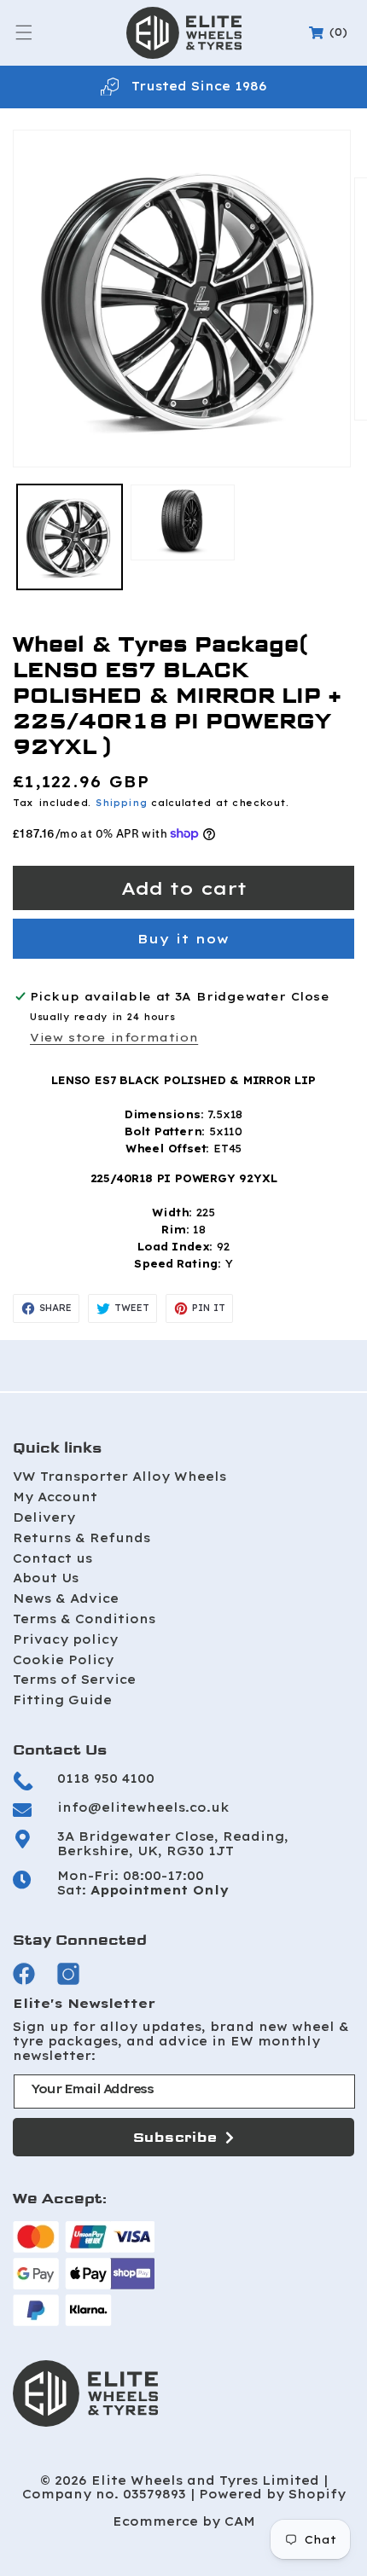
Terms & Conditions (84, 1619)
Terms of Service (74, 1680)
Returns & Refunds (82, 1538)
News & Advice (66, 1598)
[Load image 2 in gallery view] (183, 522)
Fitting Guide (62, 1700)
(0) (331, 32)
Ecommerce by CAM (184, 2522)
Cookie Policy (63, 1660)
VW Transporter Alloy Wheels (119, 1477)
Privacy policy (65, 1639)
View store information (114, 1037)
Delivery (44, 1517)
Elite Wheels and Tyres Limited (205, 2481)
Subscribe (175, 2137)
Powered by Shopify (272, 2495)
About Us (46, 1578)
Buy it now (183, 939)
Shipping (122, 803)
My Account (55, 1497)
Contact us (52, 1558)
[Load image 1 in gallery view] (70, 537)
